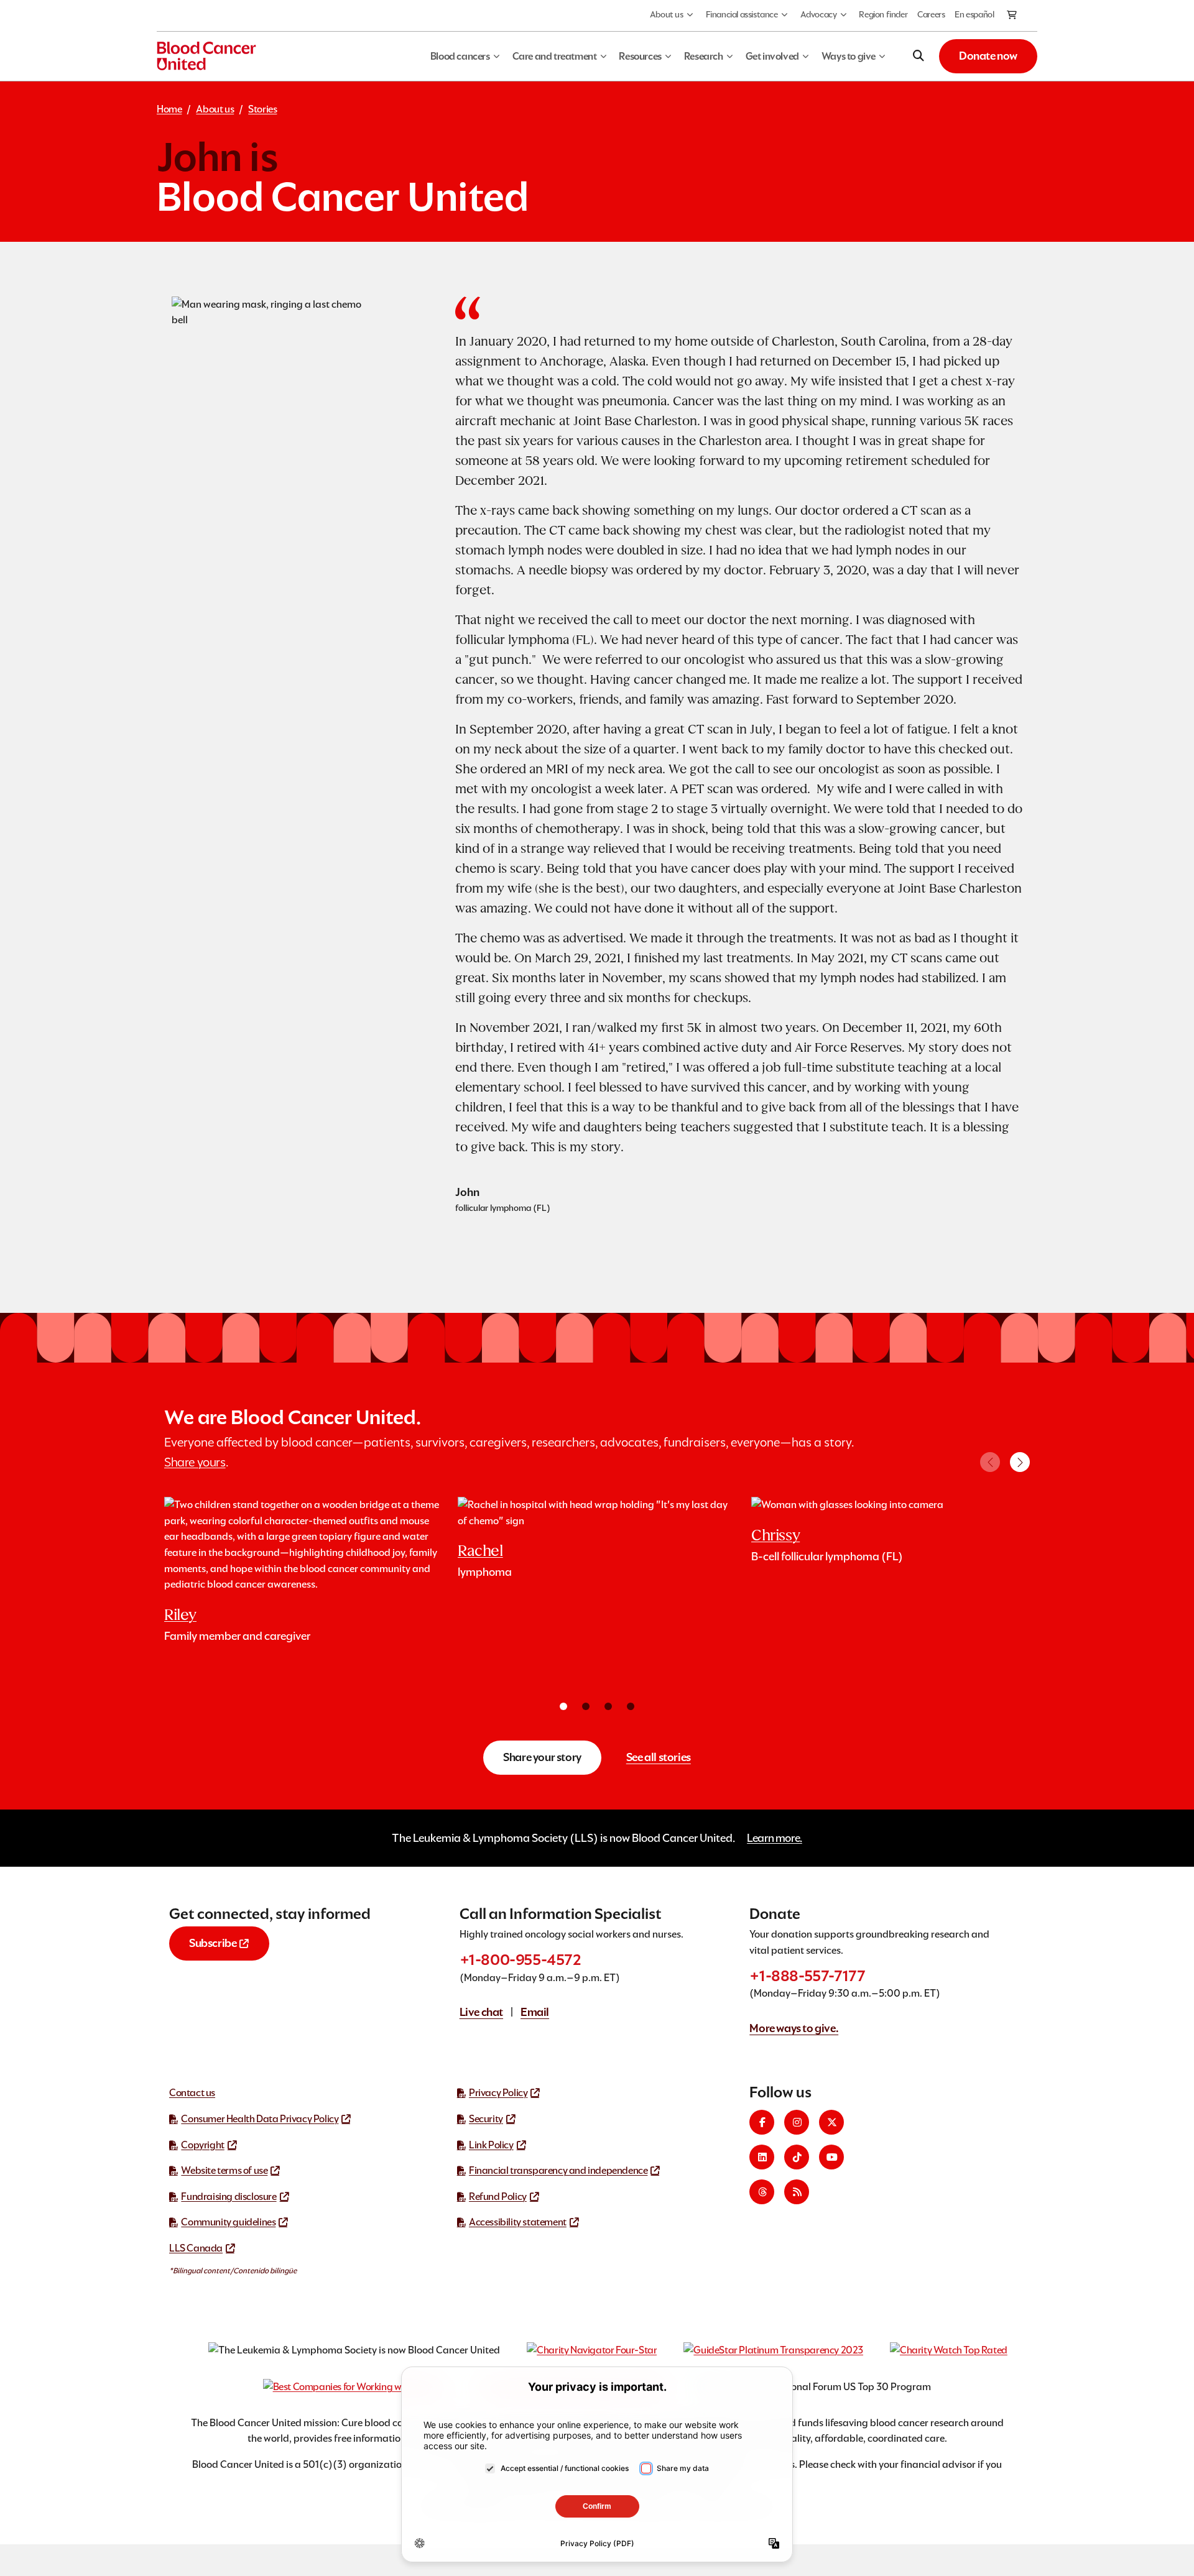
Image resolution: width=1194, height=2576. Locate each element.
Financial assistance (742, 14)
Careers (931, 14)
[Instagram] (797, 2122)
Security (486, 2119)
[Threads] (762, 2192)
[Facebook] (762, 2122)
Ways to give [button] (849, 56)
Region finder (883, 14)
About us (667, 14)
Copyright (202, 2145)
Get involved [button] (772, 56)
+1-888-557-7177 (807, 1976)
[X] (831, 2122)
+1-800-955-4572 (521, 1960)
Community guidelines (228, 2222)
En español (974, 14)
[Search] (919, 56)
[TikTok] (797, 2157)
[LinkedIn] (762, 2157)
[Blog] (797, 2192)
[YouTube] (831, 2157)
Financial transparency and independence (558, 2170)
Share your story (542, 1757)
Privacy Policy (498, 2093)
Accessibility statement (518, 2222)
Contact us (192, 2093)
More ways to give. (794, 2028)
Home (169, 109)
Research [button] (704, 56)
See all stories (659, 1757)
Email (535, 2012)
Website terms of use (224, 2170)
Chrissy (775, 1535)
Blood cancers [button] (460, 56)
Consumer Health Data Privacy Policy (260, 2119)
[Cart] (1012, 16)
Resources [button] (640, 56)
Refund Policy (498, 2196)
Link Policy (491, 2145)
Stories (262, 109)
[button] (1020, 1462)
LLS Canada (196, 2248)
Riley (180, 1615)
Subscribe (213, 1943)
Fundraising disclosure (229, 2196)
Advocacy (819, 14)
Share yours (195, 1462)
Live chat (481, 2012)
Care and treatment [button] (555, 56)
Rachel (480, 1551)
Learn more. (775, 1838)
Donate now (988, 56)
